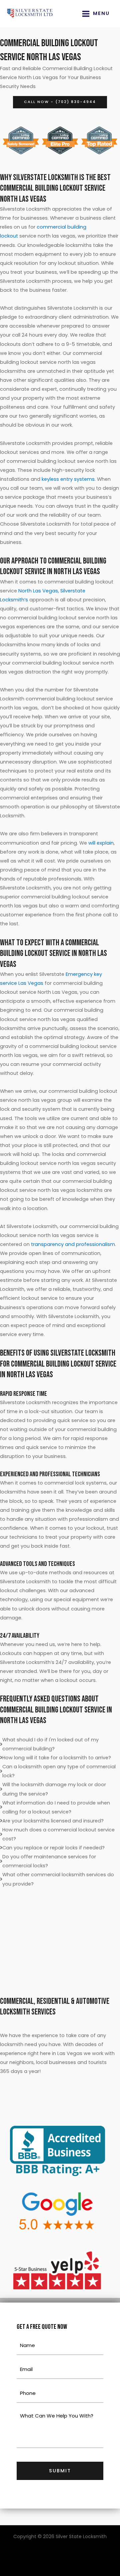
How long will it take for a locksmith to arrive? (57, 1758)
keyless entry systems (68, 479)
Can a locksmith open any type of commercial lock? (59, 1771)
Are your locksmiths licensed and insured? (53, 1821)
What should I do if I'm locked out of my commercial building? (50, 1744)
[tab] (60, 1744)
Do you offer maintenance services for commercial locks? (49, 1861)
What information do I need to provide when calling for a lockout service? (56, 1807)
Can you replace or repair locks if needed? (53, 1848)
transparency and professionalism (73, 1244)
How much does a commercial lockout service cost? (58, 1834)
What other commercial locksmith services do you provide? (58, 1879)
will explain (101, 843)
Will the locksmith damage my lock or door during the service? (54, 1789)
